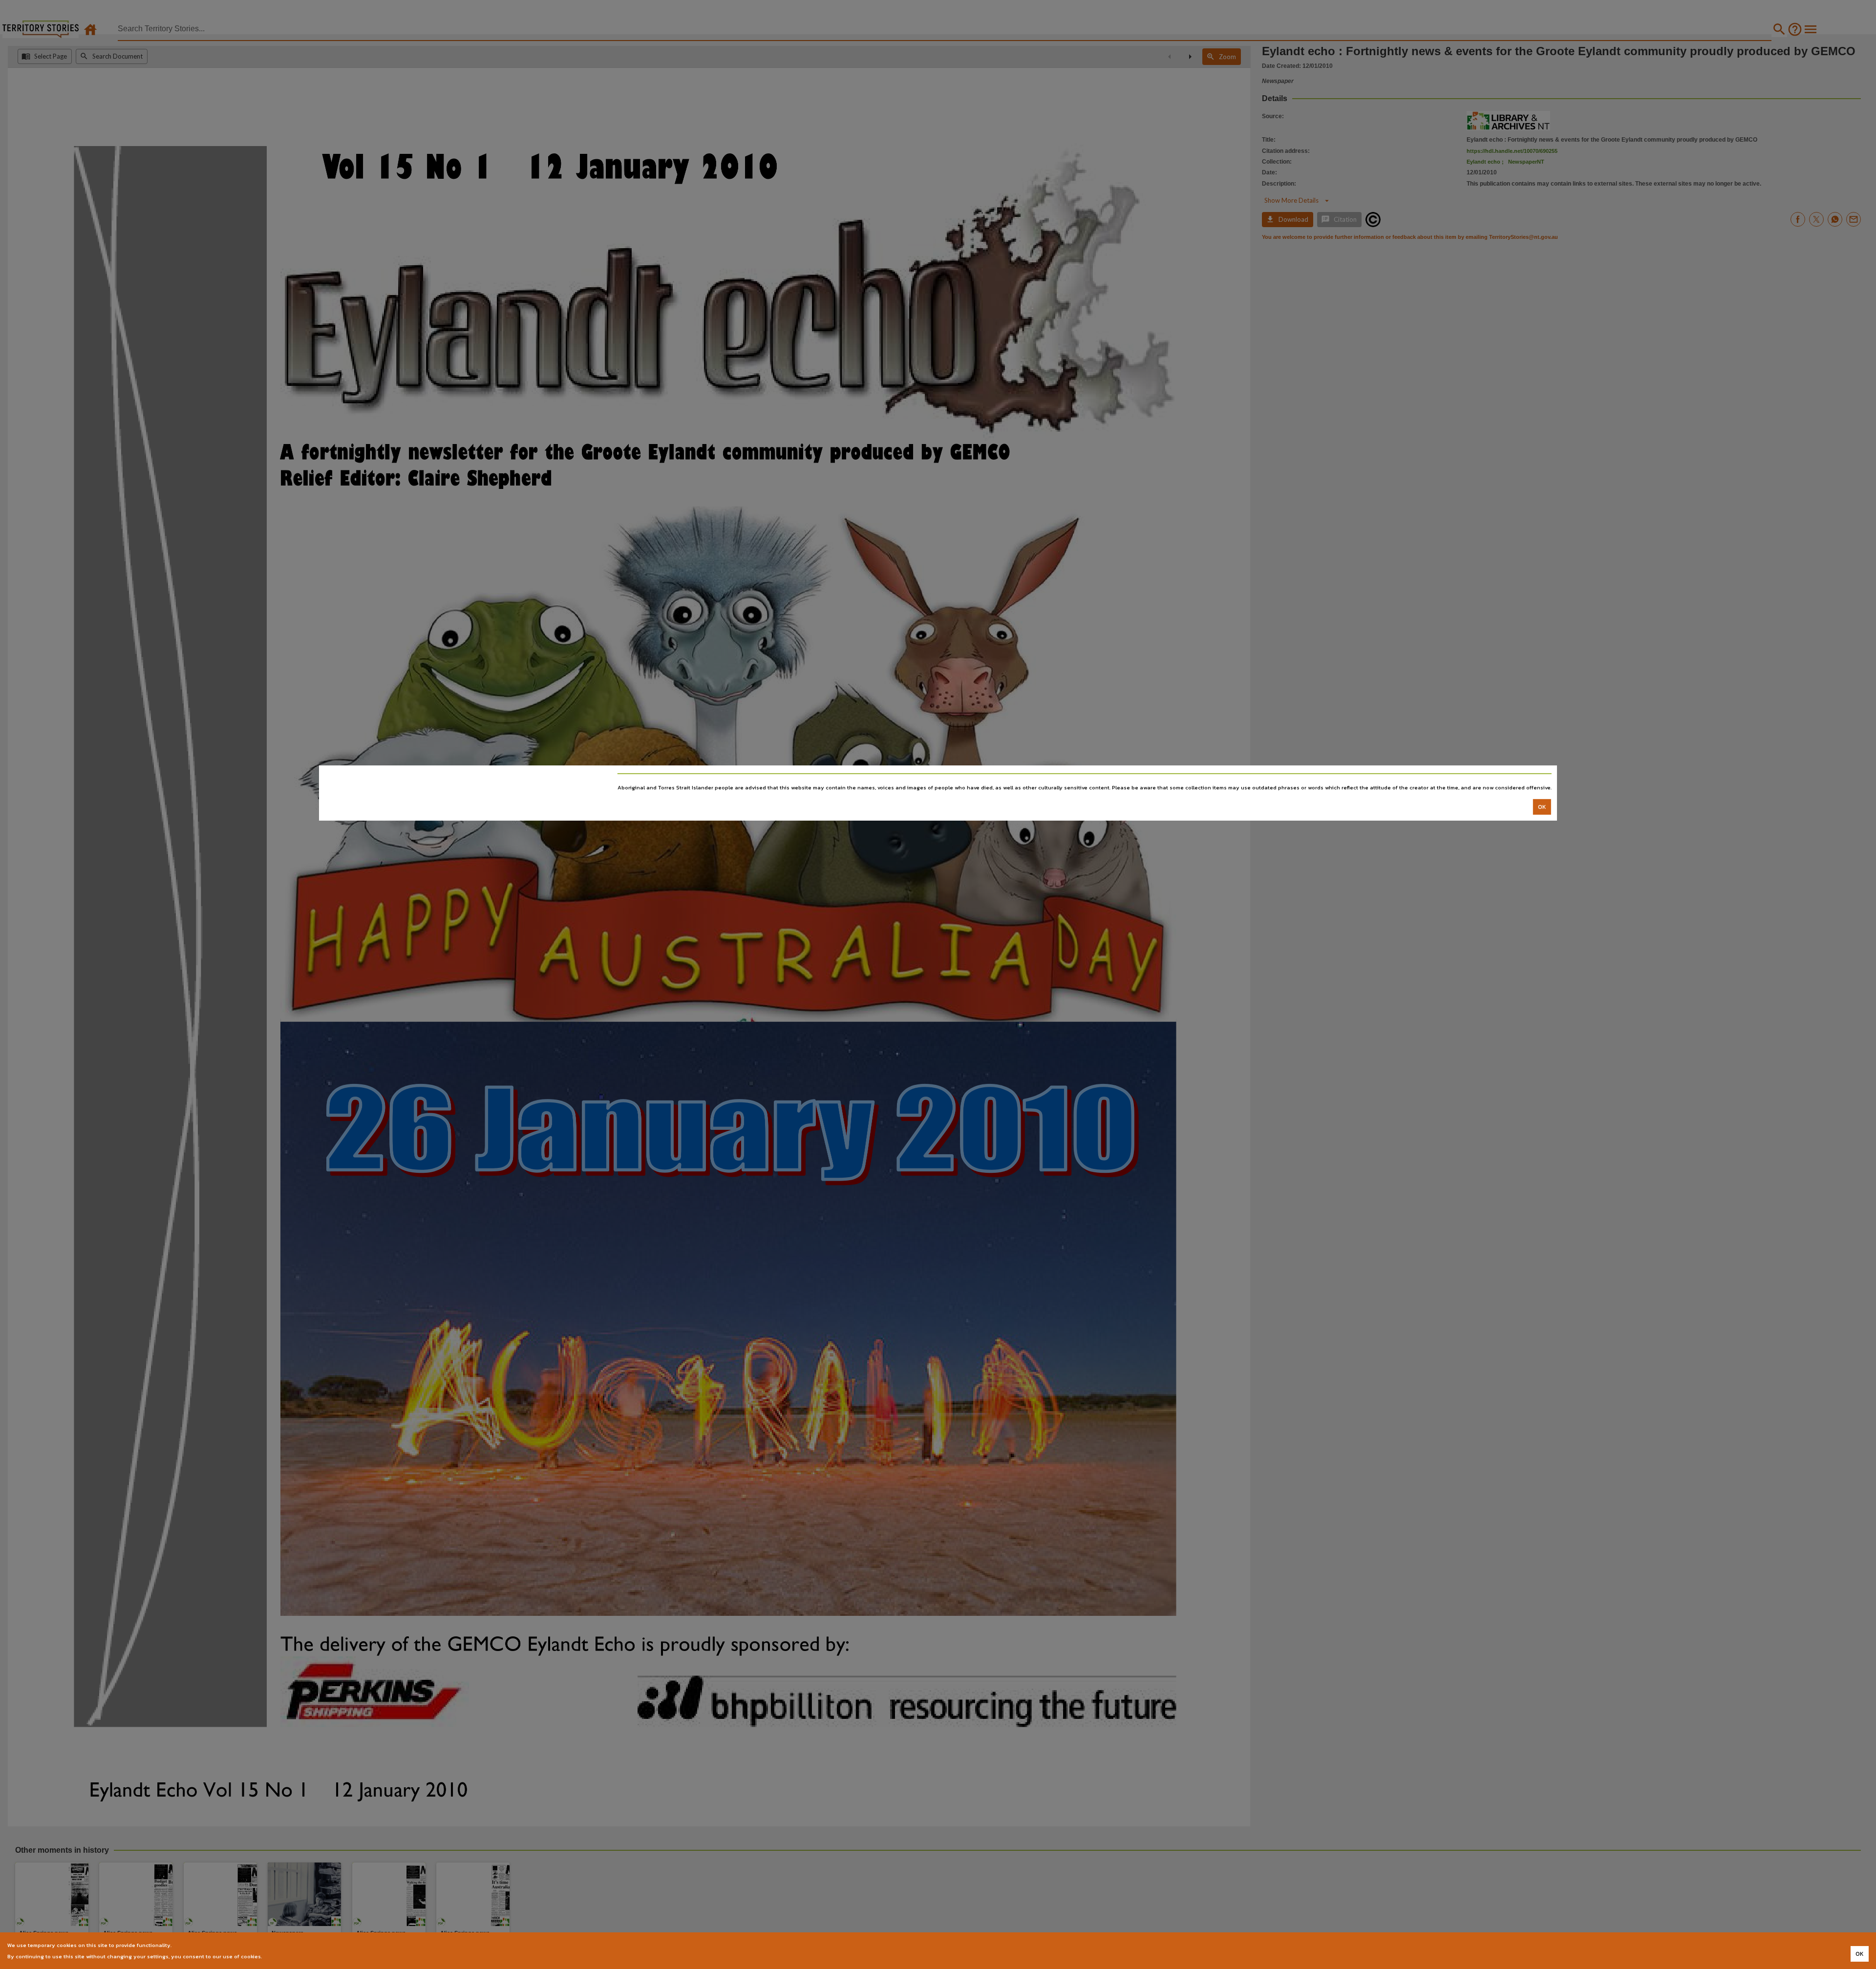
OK (1542, 807)
